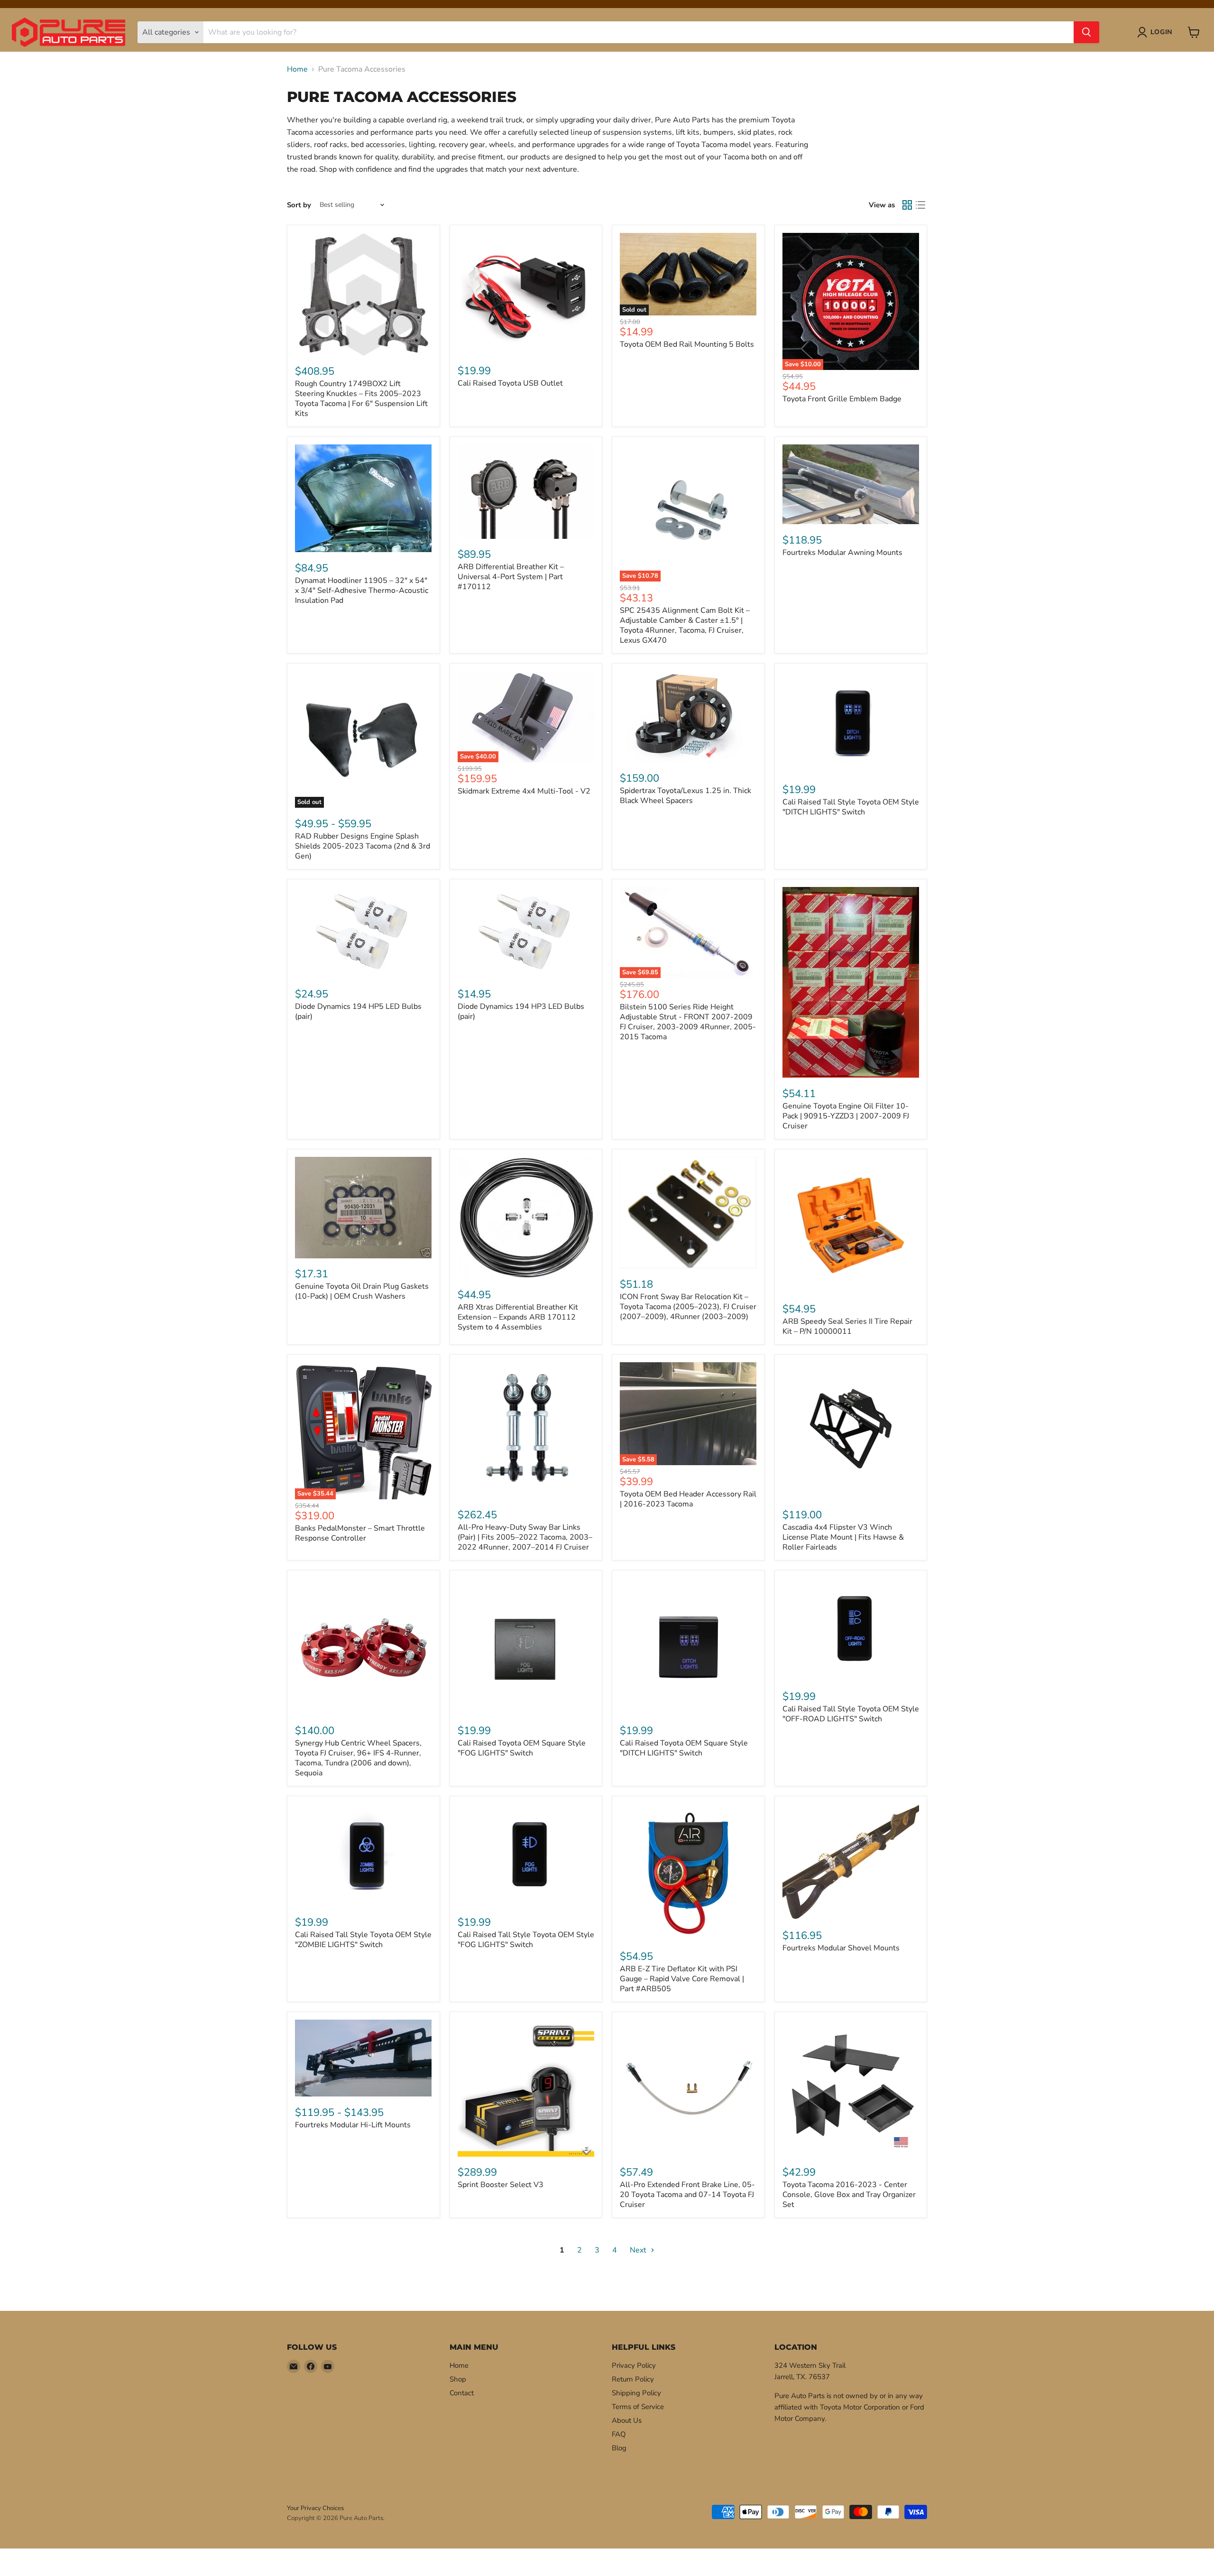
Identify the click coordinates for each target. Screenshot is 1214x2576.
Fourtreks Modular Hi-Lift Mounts (353, 2125)
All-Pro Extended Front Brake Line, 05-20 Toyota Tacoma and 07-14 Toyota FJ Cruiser (687, 2195)
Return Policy (633, 2379)
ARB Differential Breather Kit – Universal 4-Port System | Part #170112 (511, 577)
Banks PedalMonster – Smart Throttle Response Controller (360, 1533)
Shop (458, 2379)
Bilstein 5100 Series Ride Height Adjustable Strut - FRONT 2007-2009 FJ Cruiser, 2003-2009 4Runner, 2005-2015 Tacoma (688, 1022)
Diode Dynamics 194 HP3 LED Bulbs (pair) (521, 1011)
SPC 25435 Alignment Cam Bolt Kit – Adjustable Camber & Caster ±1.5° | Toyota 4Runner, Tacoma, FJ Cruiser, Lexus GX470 (685, 625)
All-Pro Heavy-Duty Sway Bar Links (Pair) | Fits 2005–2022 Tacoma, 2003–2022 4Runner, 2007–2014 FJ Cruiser (525, 1537)
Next (639, 2250)
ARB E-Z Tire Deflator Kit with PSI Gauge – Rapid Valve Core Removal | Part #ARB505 (682, 1979)
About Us (627, 2420)
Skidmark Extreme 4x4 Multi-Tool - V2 (524, 791)
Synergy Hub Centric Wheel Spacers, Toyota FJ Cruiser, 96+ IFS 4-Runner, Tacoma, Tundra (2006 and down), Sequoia (358, 1758)
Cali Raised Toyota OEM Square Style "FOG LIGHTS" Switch (522, 1748)
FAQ (619, 2434)
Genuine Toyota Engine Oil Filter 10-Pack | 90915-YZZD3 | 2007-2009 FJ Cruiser (846, 1116)
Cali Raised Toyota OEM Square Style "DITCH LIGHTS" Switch (684, 1748)
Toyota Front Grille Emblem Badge (842, 399)
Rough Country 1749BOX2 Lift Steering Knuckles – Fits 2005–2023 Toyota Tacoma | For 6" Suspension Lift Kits (361, 399)
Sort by (299, 205)
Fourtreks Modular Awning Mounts (842, 553)
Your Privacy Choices (315, 2508)
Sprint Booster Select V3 (501, 2185)
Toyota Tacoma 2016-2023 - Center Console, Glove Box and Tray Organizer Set (849, 2195)
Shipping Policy (636, 2393)
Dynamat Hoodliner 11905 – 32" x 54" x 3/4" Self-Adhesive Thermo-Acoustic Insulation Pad (362, 591)
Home (297, 69)
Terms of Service (638, 2407)
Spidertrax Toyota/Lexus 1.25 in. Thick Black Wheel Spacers (685, 796)
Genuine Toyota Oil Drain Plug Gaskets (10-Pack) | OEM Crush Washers (362, 1291)
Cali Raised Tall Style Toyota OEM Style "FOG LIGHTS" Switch (526, 1940)
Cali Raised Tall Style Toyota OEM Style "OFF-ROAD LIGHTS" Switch (851, 1714)
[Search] (1086, 32)
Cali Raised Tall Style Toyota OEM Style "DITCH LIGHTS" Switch (851, 807)
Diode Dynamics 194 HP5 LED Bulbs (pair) (358, 1011)
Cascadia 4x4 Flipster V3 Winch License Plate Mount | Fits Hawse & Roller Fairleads (843, 1537)
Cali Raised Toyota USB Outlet (510, 383)
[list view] (920, 205)
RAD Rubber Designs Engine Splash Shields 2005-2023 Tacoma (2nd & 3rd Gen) (363, 846)
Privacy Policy (634, 2365)
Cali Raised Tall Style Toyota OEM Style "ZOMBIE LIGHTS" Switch (363, 1940)
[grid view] (907, 205)
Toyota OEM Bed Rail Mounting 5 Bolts (687, 344)
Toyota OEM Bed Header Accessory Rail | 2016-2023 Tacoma (688, 1499)
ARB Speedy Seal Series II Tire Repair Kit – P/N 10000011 (847, 1326)
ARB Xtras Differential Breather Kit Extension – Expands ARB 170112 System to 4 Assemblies (518, 1317)
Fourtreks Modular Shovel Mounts (841, 1948)
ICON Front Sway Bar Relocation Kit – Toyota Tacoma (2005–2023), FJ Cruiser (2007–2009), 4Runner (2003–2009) (688, 1307)
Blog (619, 2448)
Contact (462, 2393)
